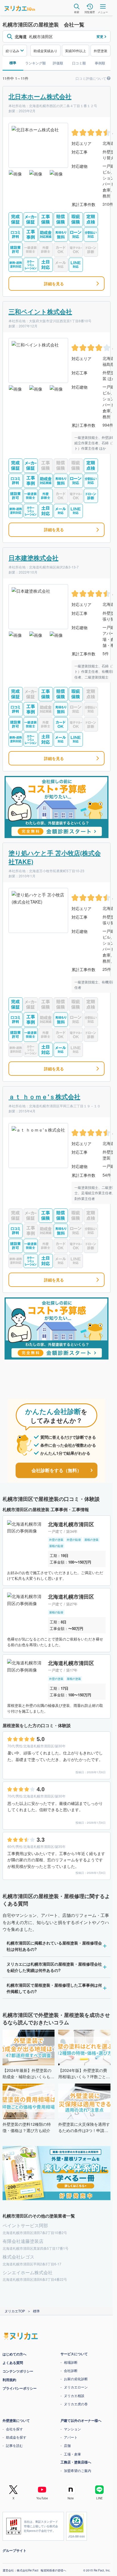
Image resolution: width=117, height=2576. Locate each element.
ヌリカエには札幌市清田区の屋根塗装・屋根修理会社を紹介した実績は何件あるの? (54, 1967)
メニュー (103, 12)
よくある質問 (13, 2363)
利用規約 (9, 2380)
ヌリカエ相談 (74, 2395)
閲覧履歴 (90, 12)
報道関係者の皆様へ (53, 2570)
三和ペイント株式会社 (40, 311)
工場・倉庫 (72, 2454)
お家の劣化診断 (76, 2379)
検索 (77, 12)
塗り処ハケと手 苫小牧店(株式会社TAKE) (55, 857)
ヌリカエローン (76, 2387)
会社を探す (14, 2429)
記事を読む (14, 2445)
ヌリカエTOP (15, 2311)
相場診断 (71, 2362)
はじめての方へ (14, 2354)
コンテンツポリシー (18, 2371)
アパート (71, 2437)
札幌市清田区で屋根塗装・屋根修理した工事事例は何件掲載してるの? (54, 1988)
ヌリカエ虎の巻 (76, 2404)
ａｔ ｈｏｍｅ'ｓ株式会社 (44, 1097)
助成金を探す (16, 2437)
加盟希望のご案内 (78, 2470)
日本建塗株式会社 (34, 558)
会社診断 (71, 2370)
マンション (72, 2429)
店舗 (67, 2445)
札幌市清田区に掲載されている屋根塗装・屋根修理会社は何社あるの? (54, 1946)
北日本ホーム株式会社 (40, 96)
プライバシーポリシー (20, 2388)
